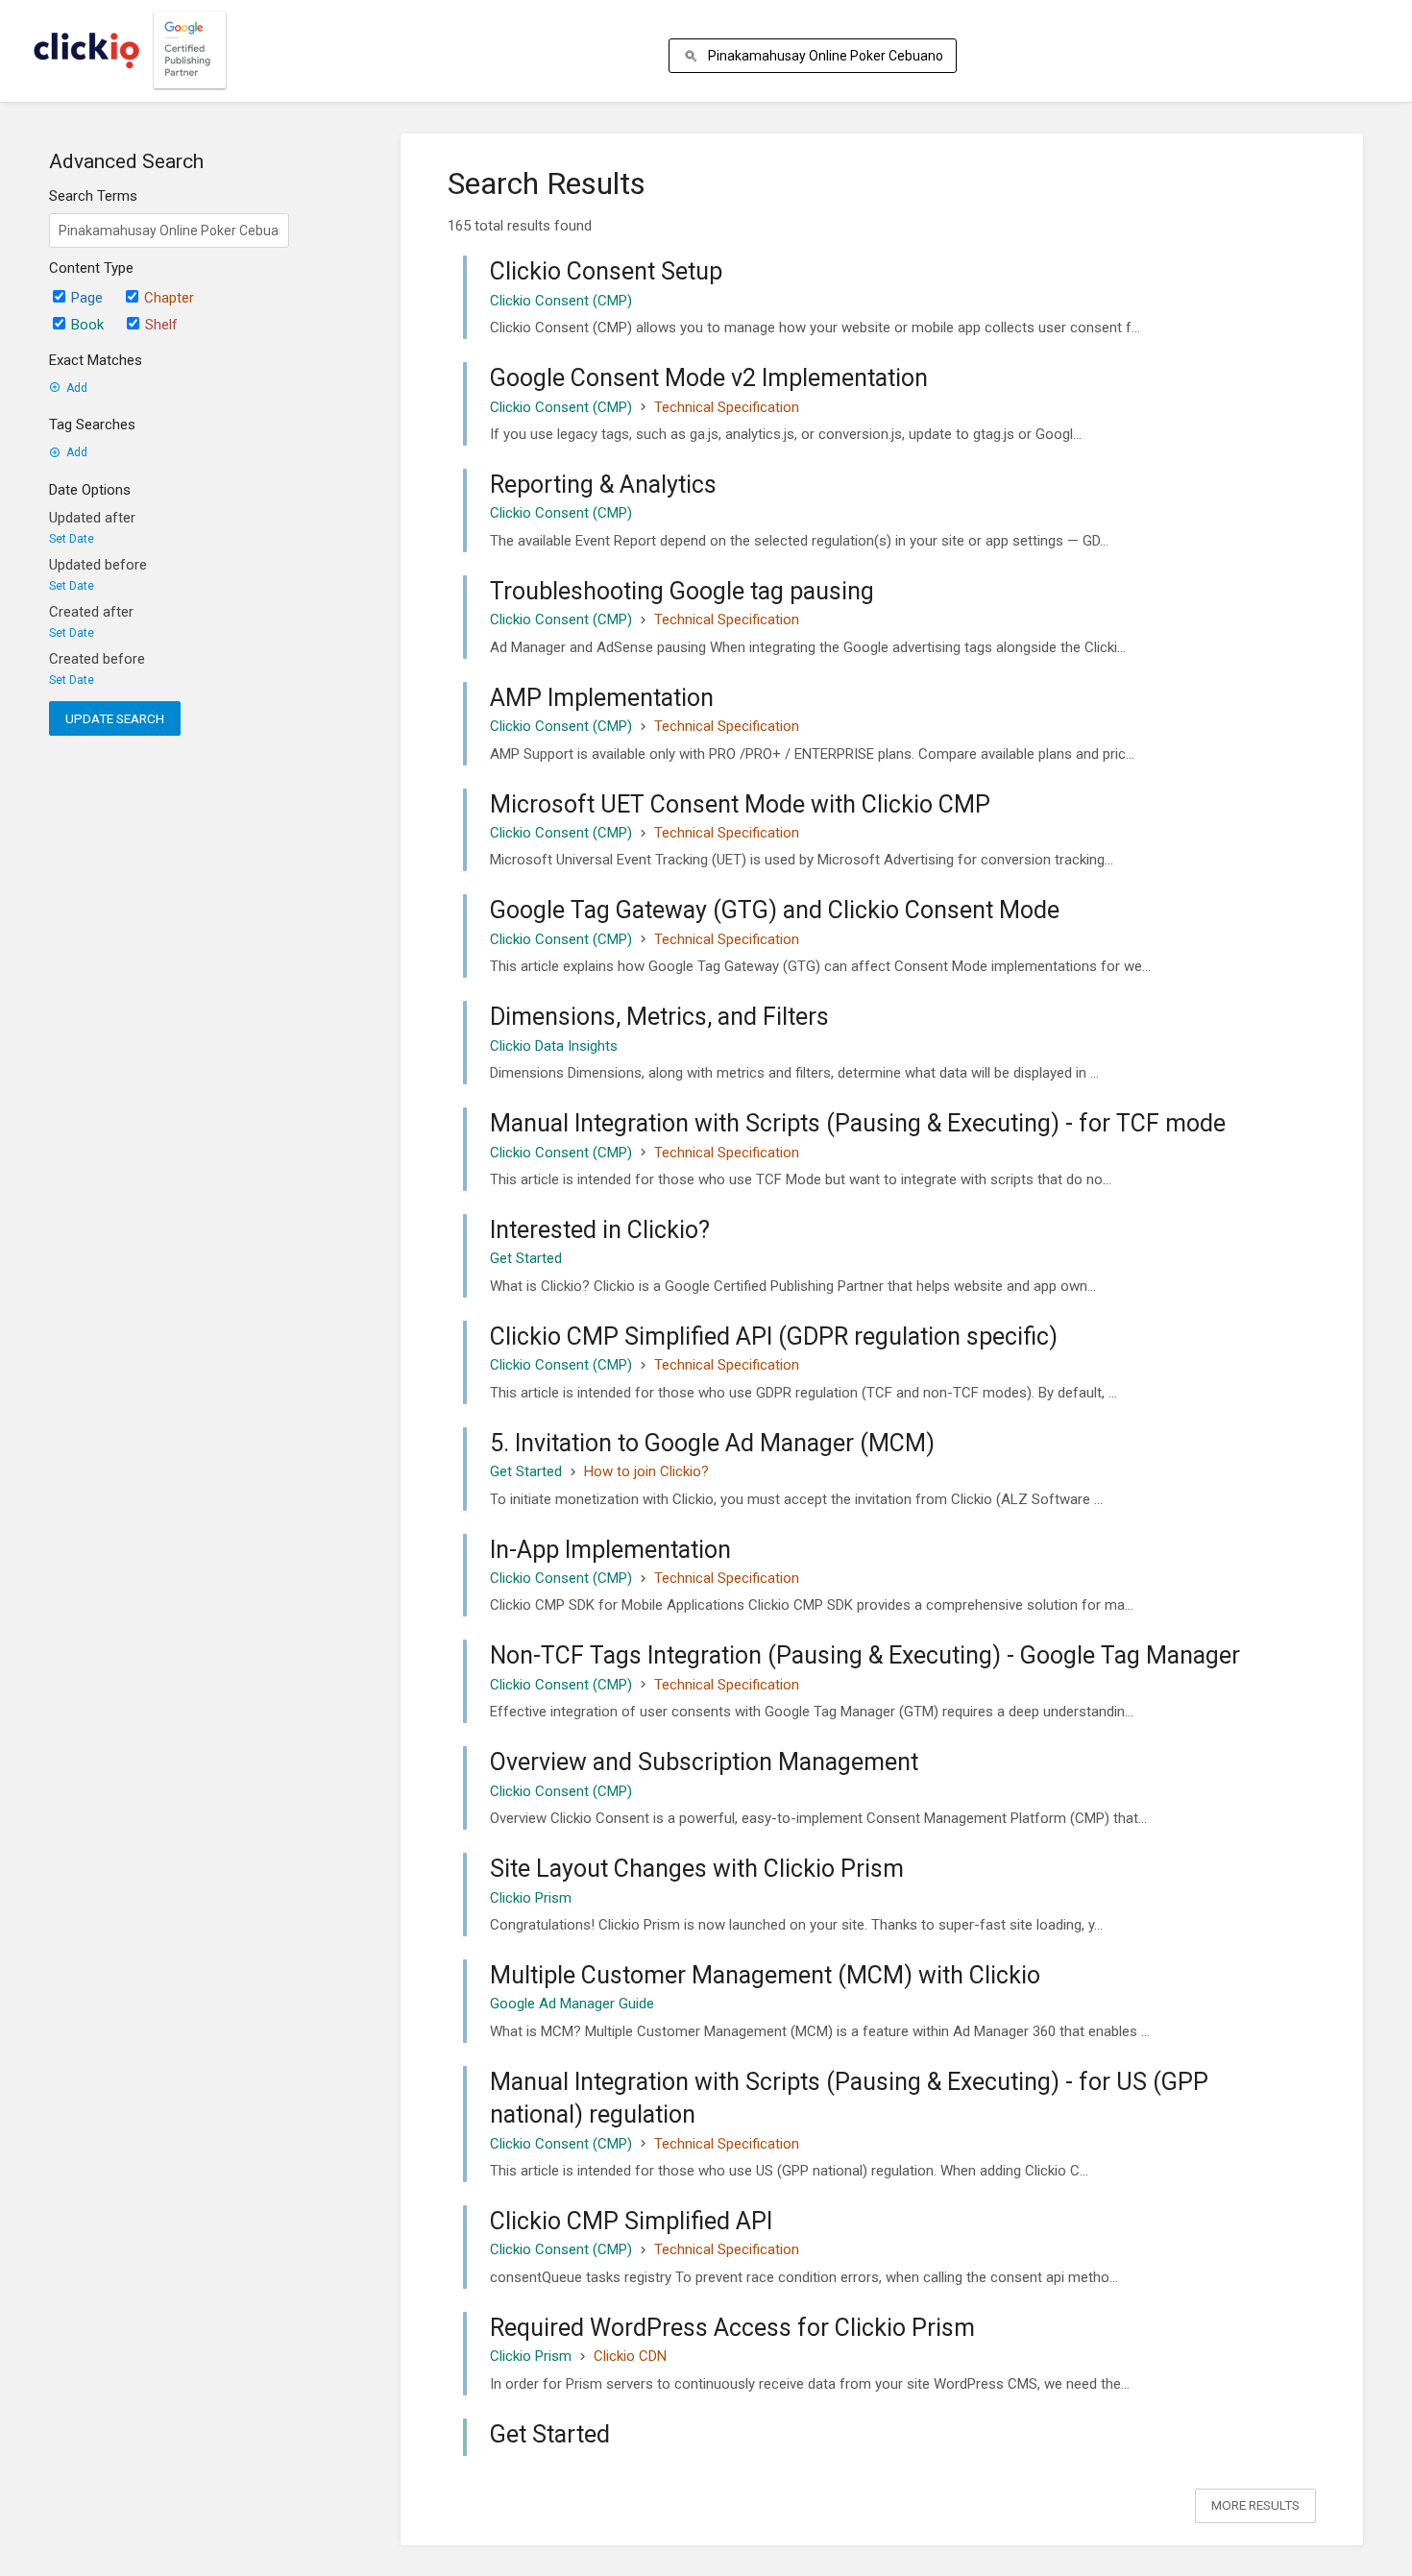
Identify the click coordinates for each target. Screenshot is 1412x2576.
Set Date (72, 539)
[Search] (694, 56)
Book (87, 325)
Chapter (169, 298)
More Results (1255, 2505)
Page (87, 298)
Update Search (115, 718)
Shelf (161, 325)
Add (77, 388)
